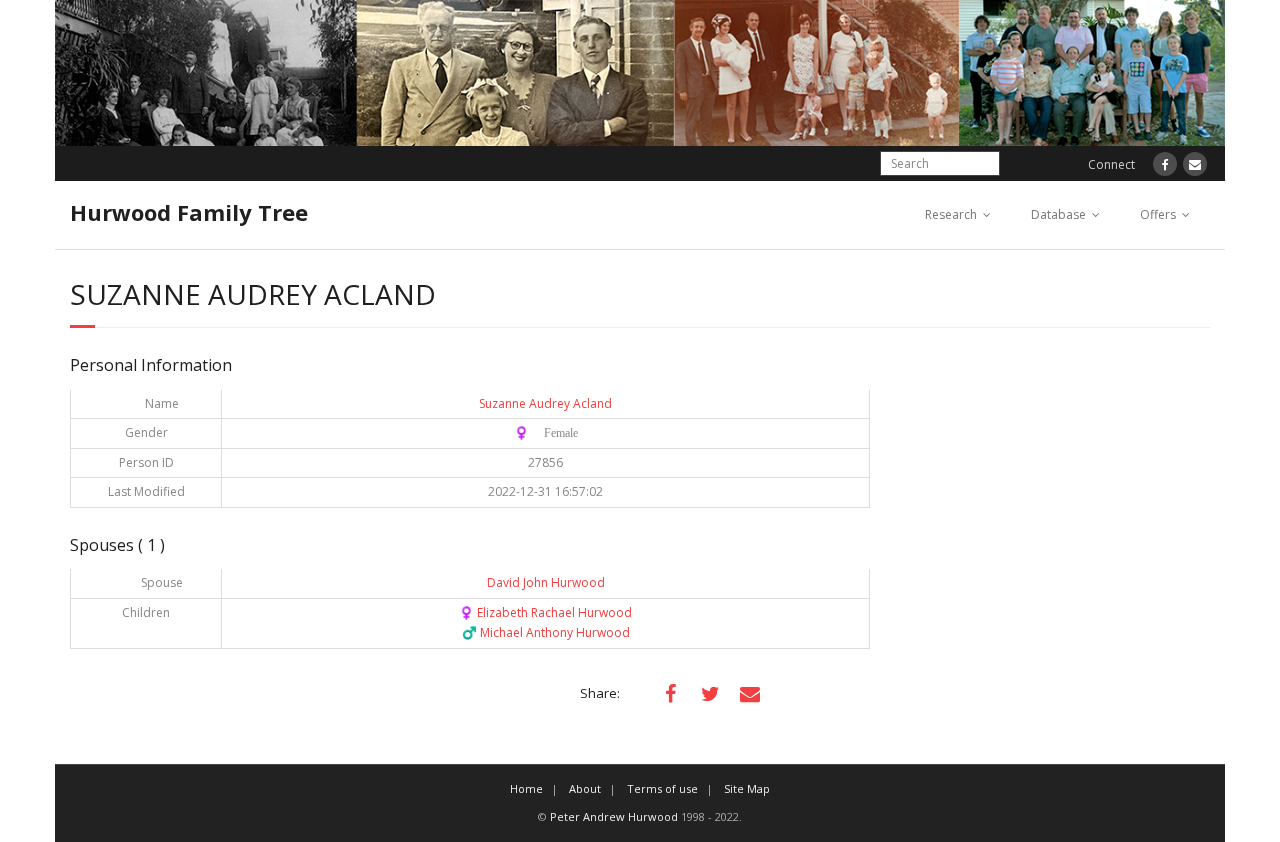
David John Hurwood (546, 582)
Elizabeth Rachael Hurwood (545, 612)
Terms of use (662, 788)
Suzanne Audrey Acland (545, 403)
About (585, 788)
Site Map (747, 788)
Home (526, 788)
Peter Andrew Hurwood (614, 816)
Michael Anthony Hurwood (546, 632)
